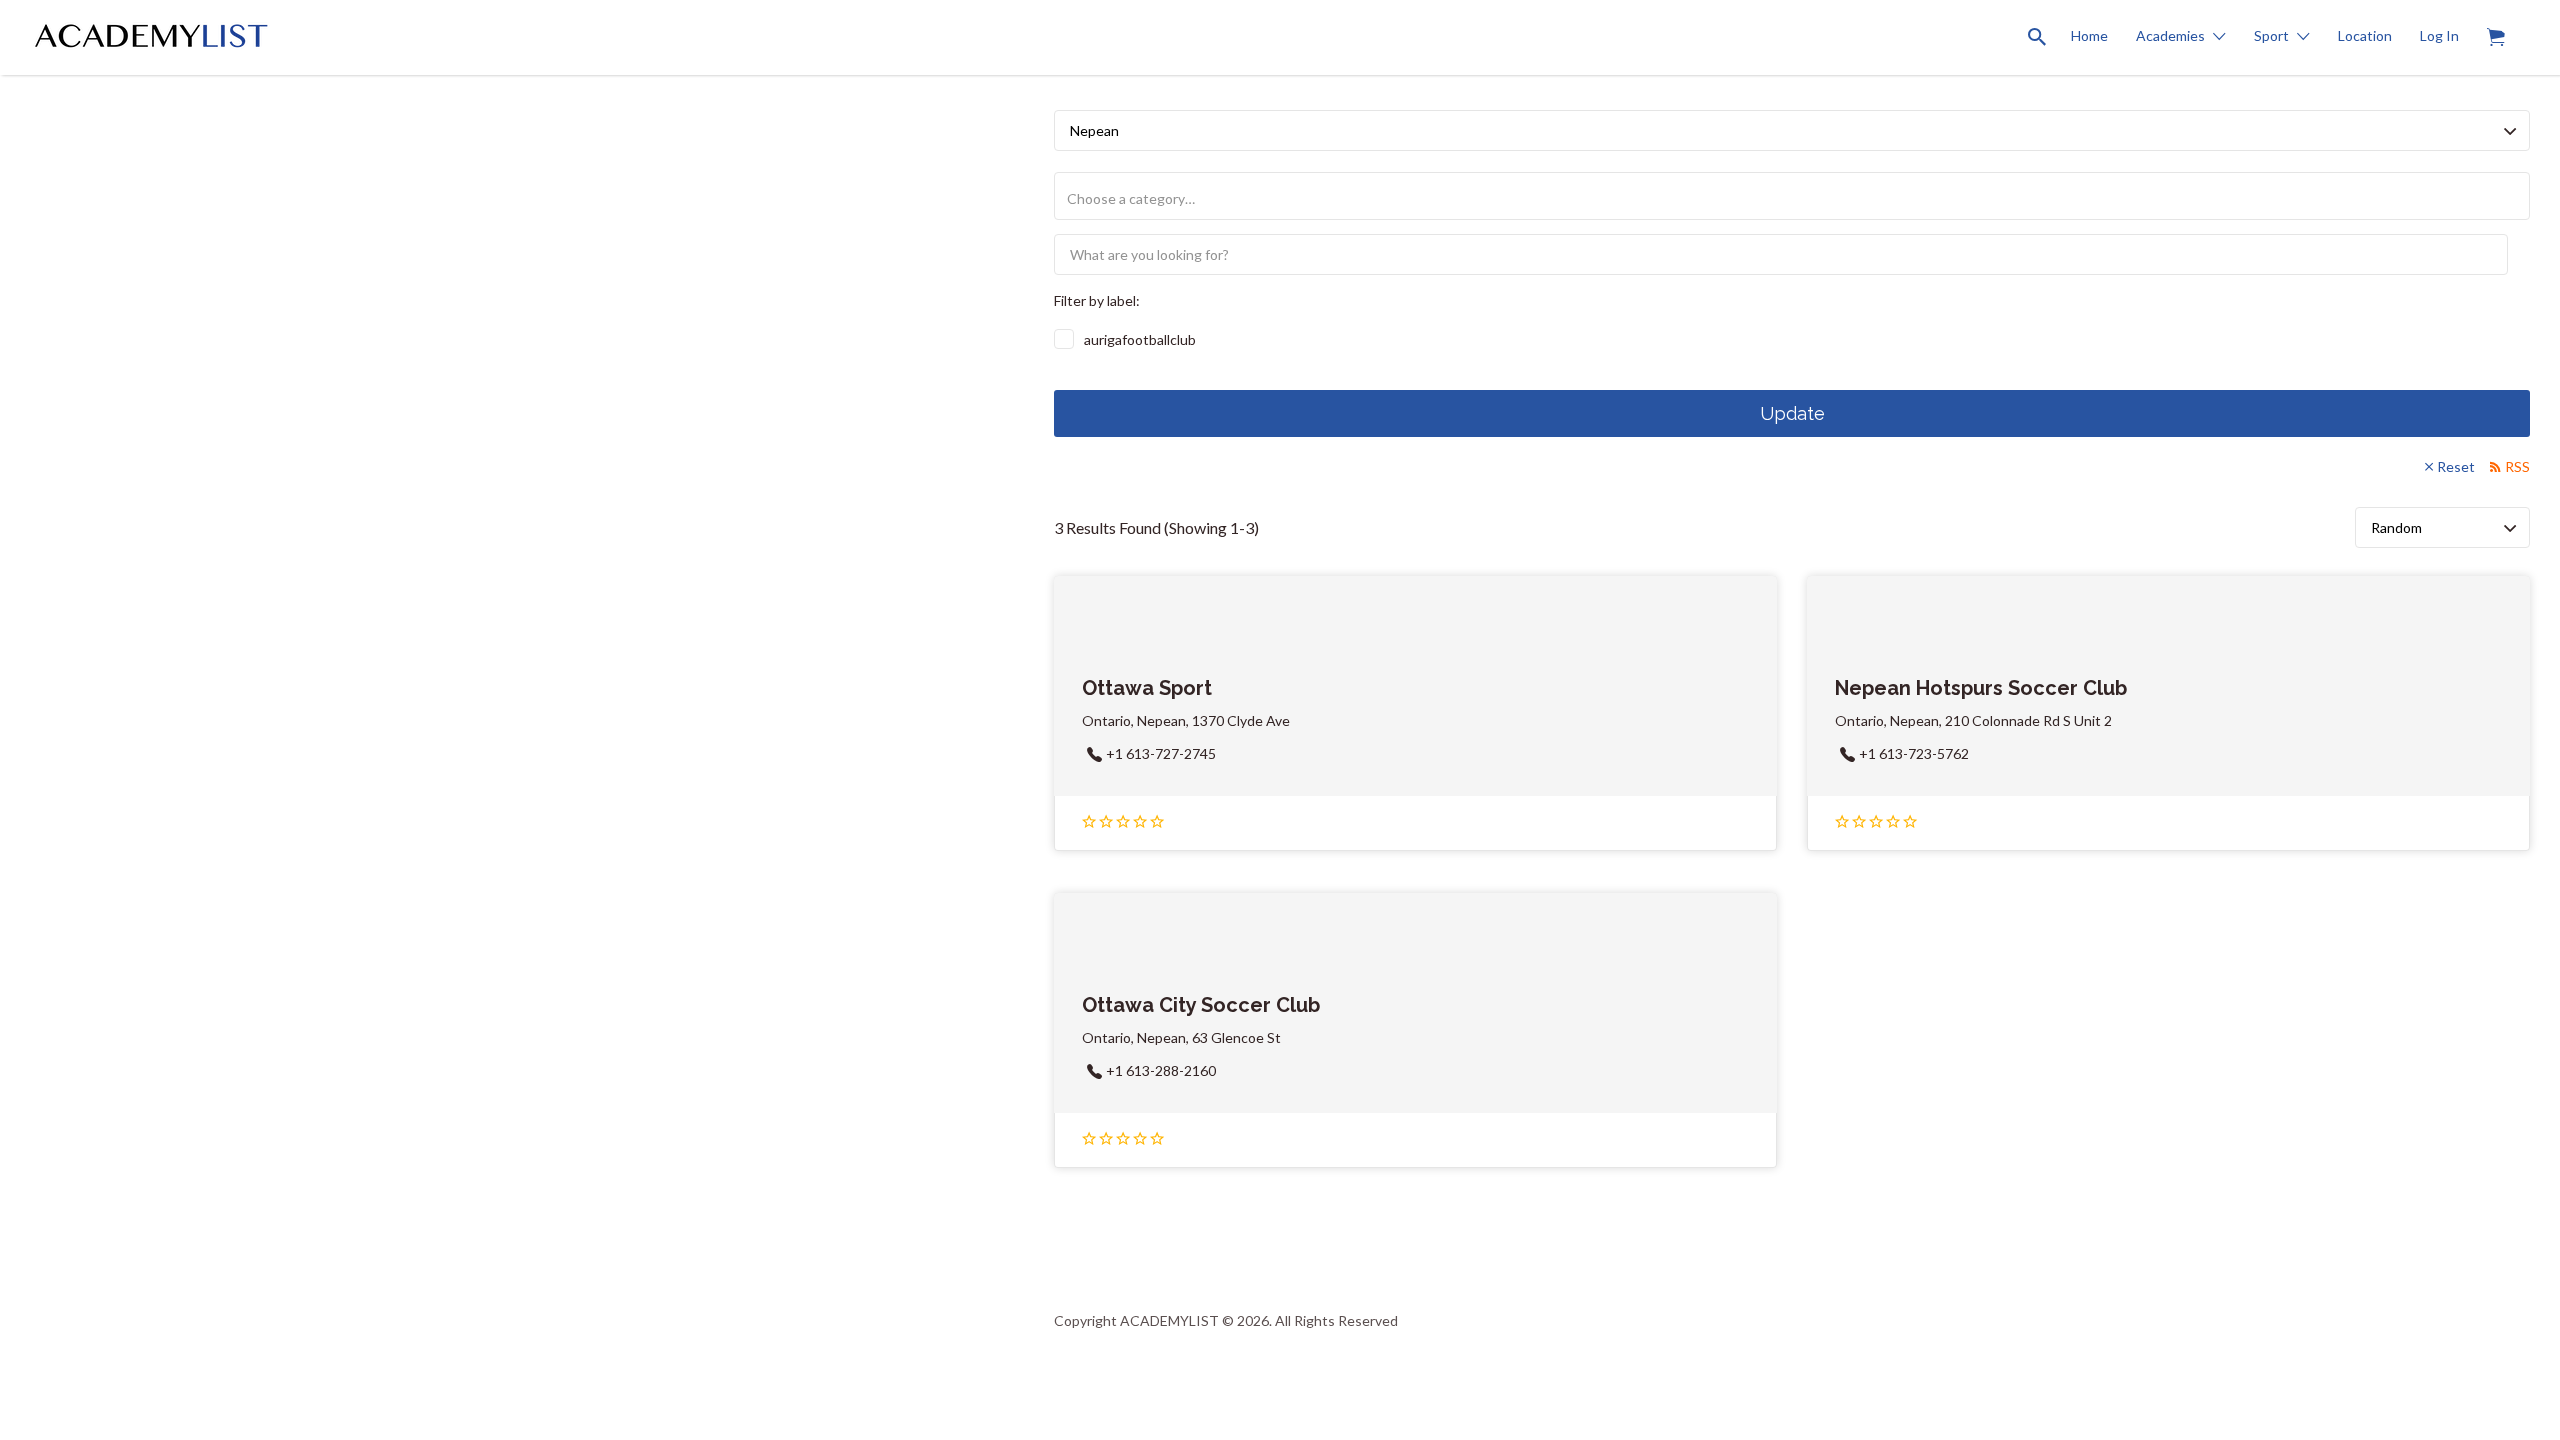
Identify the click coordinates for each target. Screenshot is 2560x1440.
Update (1792, 413)
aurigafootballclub (1140, 339)
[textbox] (1800, 198)
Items (2496, 37)
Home (2089, 35)
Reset (2456, 466)
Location (2365, 35)
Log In (2439, 35)
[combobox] (1792, 196)
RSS (2517, 466)
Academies (2170, 35)
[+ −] (512, 720)
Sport (2271, 35)
